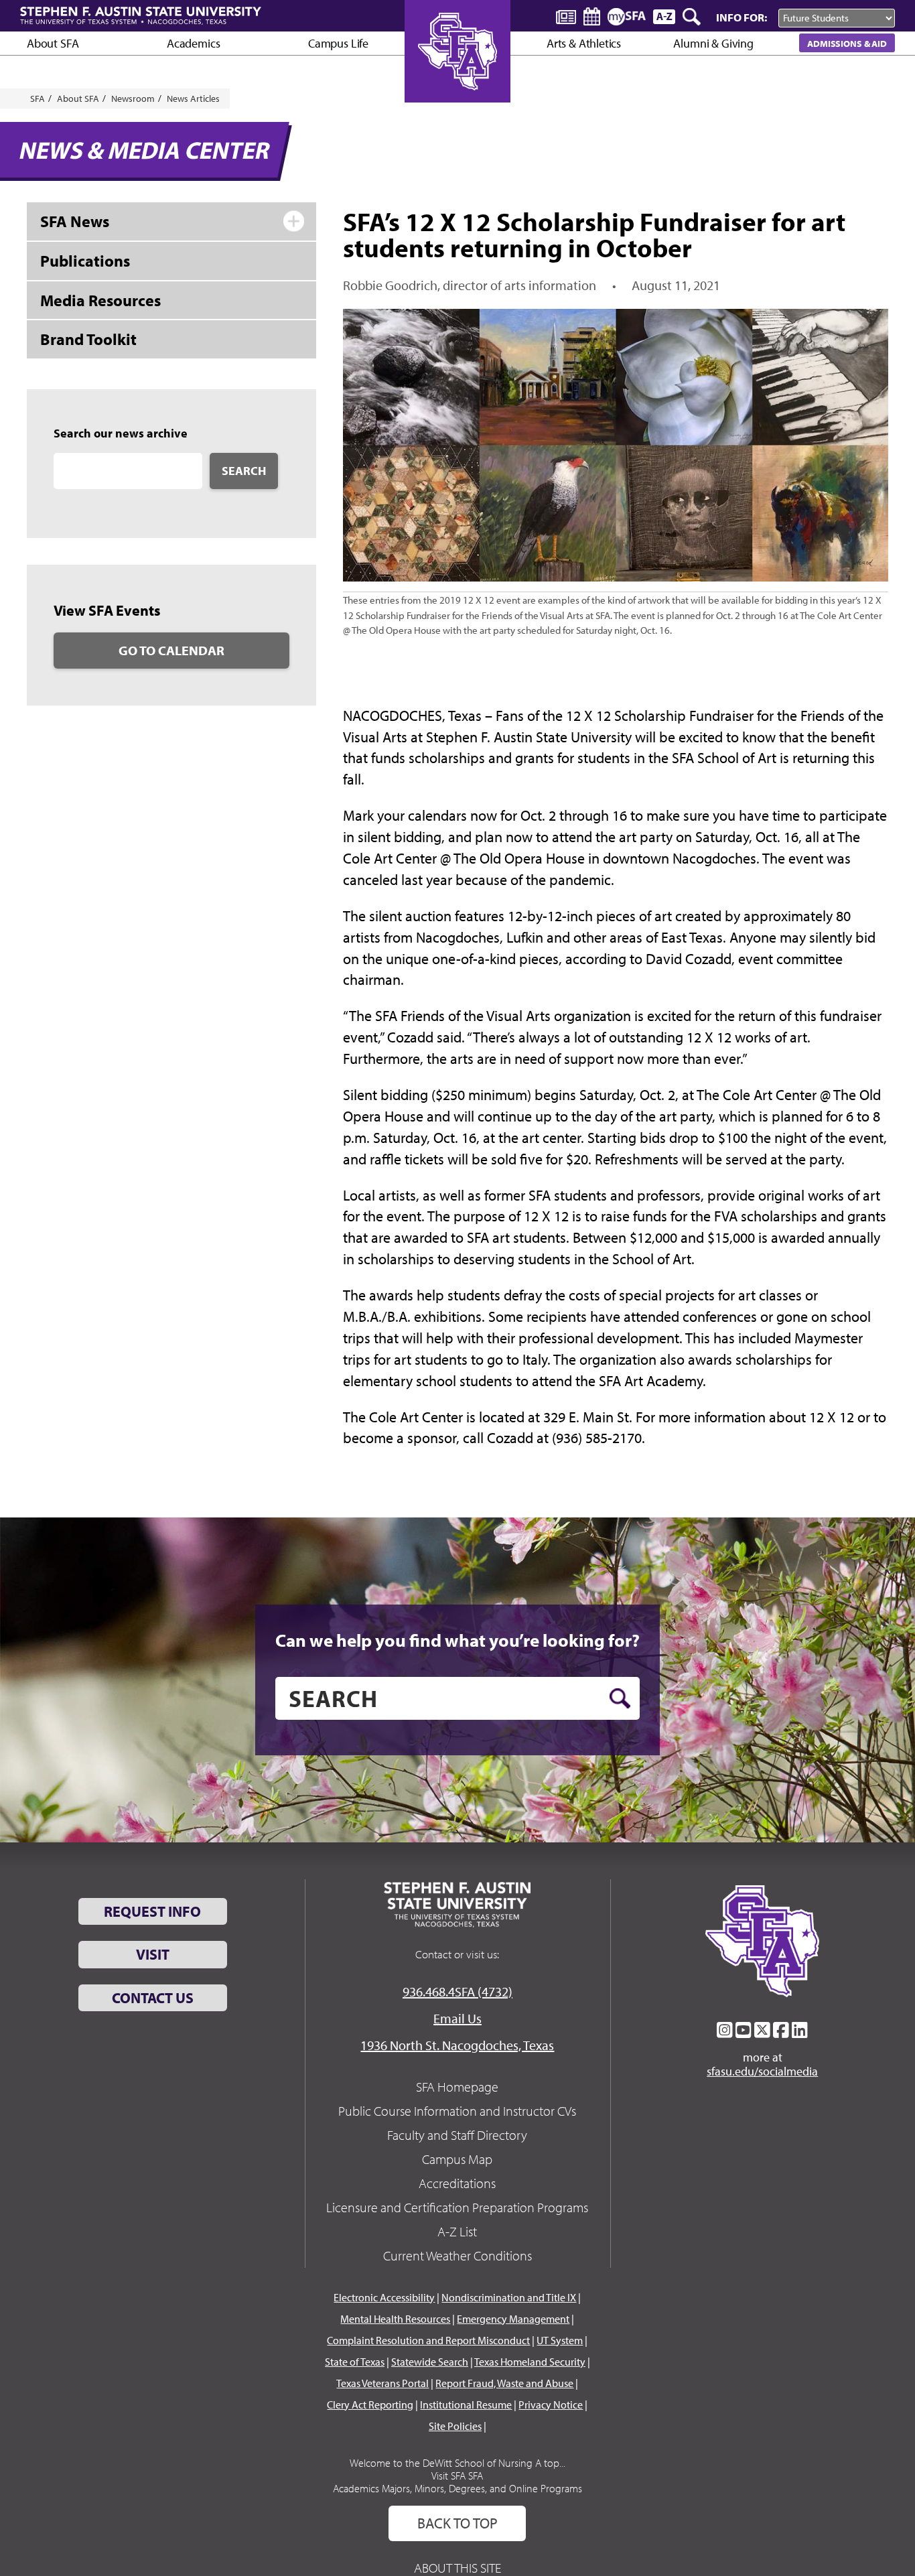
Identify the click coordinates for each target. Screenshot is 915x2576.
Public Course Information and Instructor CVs (457, 2111)
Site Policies (455, 2426)
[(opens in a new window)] (725, 2030)
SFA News (75, 221)
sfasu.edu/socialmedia (762, 2072)
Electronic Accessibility (384, 2297)
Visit (153, 1954)
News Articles (193, 98)
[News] (566, 16)
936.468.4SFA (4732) (457, 1991)
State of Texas (355, 2362)
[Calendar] (592, 16)
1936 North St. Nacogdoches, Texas (457, 2045)
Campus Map (457, 2159)
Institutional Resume (466, 2404)
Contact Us (153, 1998)
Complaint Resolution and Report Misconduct (428, 2340)
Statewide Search (430, 2362)
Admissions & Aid (847, 43)
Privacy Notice (551, 2404)
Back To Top (457, 2523)
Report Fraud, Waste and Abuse (504, 2383)
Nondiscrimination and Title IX (509, 2297)
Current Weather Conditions (457, 2255)
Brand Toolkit (88, 339)
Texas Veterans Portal (382, 2383)
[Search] (693, 17)
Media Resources (100, 300)
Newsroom (133, 98)
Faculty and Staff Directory (457, 2135)
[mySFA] (627, 17)
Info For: (742, 17)
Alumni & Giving (713, 43)
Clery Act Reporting (370, 2404)
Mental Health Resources (395, 2319)
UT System (560, 2340)
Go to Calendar (171, 650)
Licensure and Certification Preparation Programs (457, 2207)
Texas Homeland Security (530, 2362)
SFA (38, 98)
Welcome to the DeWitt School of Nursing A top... (457, 2463)
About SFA (53, 43)
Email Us (457, 2018)
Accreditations (457, 2183)
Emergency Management (513, 2319)
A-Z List (457, 2231)
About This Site (457, 2568)
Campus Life (338, 43)
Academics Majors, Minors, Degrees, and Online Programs (457, 2488)
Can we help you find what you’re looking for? (457, 1640)
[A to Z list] (664, 16)
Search (244, 471)
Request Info (152, 1911)
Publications (85, 261)
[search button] (620, 1698)
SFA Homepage (457, 2087)
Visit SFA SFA (457, 2476)
